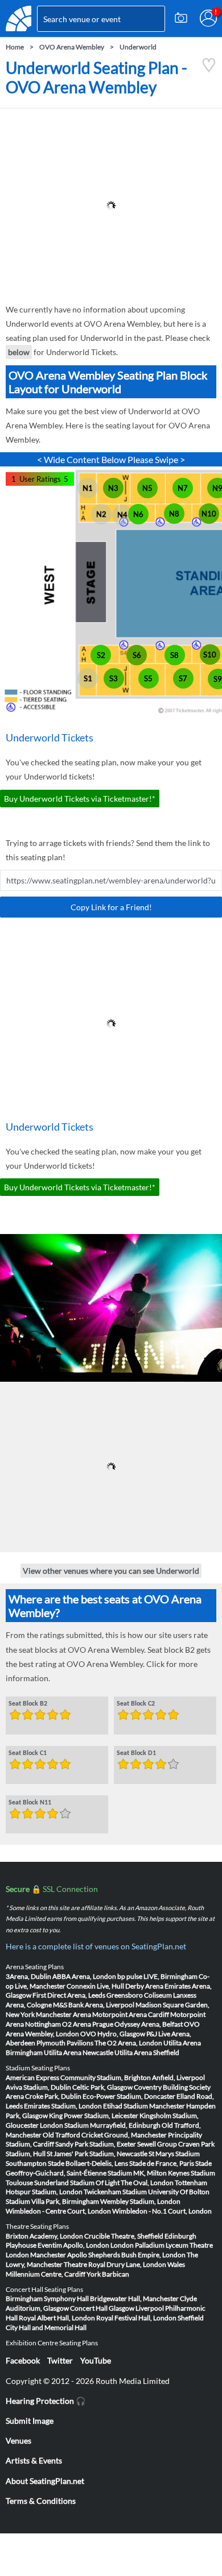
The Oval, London (147, 2183)
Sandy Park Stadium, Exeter (96, 2144)
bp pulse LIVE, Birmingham (157, 1976)
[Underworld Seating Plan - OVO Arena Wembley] (209, 70)
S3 (114, 678)
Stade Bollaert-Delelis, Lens (88, 2163)
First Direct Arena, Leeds (69, 1995)
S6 (137, 655)
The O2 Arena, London (128, 2043)
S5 (148, 678)
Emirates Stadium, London (63, 2106)
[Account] (208, 18)
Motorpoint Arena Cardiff (131, 2014)
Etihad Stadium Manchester (144, 2106)
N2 (101, 514)
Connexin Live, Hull (95, 1986)
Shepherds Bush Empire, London (137, 2255)
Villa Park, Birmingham (65, 2201)
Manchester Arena (63, 2014)
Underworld (138, 47)
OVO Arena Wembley (72, 47)
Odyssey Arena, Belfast (149, 2024)
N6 (138, 514)
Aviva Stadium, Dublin (38, 2087)
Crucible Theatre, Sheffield (124, 2236)
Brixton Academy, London (44, 2236)
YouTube (96, 2360)
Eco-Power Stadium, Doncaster (129, 2096)
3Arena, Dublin (28, 1976)
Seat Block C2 (136, 1704)
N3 (113, 488)
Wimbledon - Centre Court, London (58, 2211)
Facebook (23, 2360)
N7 (183, 488)
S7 (183, 678)
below (19, 352)
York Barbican (108, 2274)
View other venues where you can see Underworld (111, 1571)
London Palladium (137, 2245)
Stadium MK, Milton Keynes (149, 2173)
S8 (174, 655)
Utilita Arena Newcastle (79, 2052)
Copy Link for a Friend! (111, 907)
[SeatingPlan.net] (18, 18)
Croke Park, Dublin (53, 2096)
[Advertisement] (111, 206)
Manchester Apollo (59, 2255)
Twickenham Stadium (115, 2192)
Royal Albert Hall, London (57, 2318)
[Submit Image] (181, 18)
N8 (174, 514)
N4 (122, 515)
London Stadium (64, 2125)
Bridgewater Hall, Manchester (134, 2298)
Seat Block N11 (30, 1803)
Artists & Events (34, 2460)
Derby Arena (144, 1986)
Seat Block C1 (28, 1753)
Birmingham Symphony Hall (47, 2298)
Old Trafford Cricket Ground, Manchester (105, 2135)
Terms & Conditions (41, 2501)
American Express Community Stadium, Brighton (78, 2077)
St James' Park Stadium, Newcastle (97, 2154)
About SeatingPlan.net (45, 2481)
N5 (147, 488)
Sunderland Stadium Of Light (77, 2183)
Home (15, 47)
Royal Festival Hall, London (136, 2318)
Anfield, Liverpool (178, 2077)
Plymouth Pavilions (65, 2043)
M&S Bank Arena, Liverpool (94, 2005)
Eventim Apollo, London (73, 2245)
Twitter (60, 2360)
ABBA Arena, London (84, 1976)
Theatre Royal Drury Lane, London (115, 2264)
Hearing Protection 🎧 (46, 2401)
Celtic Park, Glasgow (102, 2087)
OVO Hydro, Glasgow (113, 2034)
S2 (101, 655)
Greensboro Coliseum (139, 1995)
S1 (88, 678)
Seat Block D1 (136, 1753)
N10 (209, 514)
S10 (210, 655)
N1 (88, 488)
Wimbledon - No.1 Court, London (162, 2211)
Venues (18, 2440)
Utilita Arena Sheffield (147, 2052)
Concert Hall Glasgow (102, 2308)
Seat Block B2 (28, 1704)
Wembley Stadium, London (140, 2201)
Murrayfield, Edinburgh (125, 2125)
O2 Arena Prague (88, 2024)
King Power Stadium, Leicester (94, 2116)
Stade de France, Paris (162, 2163)
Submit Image (30, 2421)
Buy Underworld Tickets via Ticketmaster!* (80, 799)
